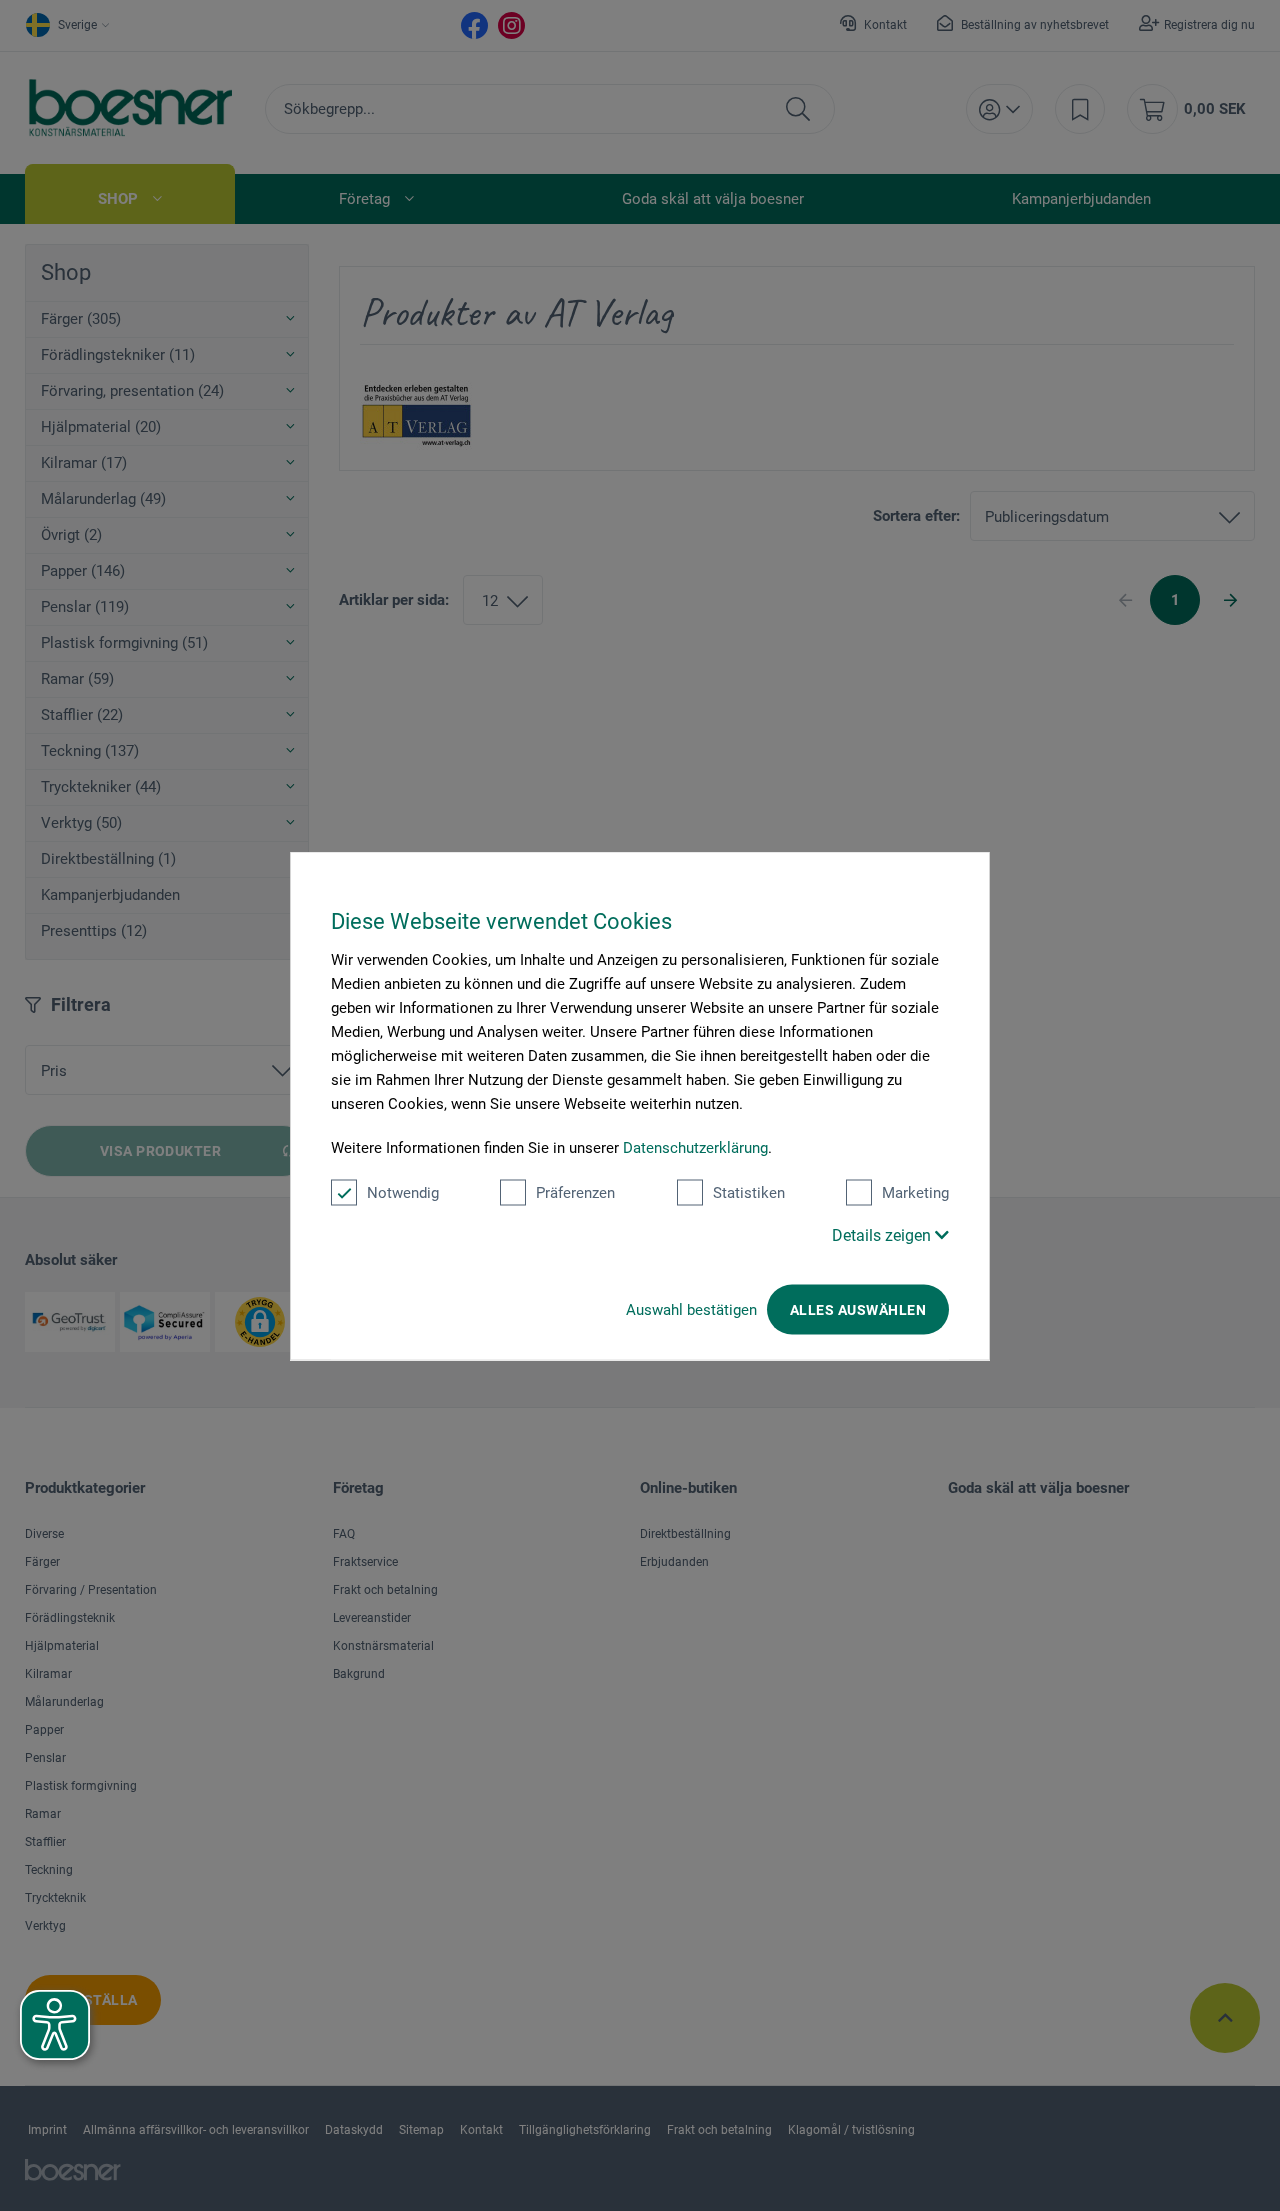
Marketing (915, 1192)
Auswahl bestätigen (691, 1309)
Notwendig (403, 1192)
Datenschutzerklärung (695, 1147)
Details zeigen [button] (883, 1234)
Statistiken (749, 1192)
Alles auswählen (858, 1309)
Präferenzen (575, 1192)
